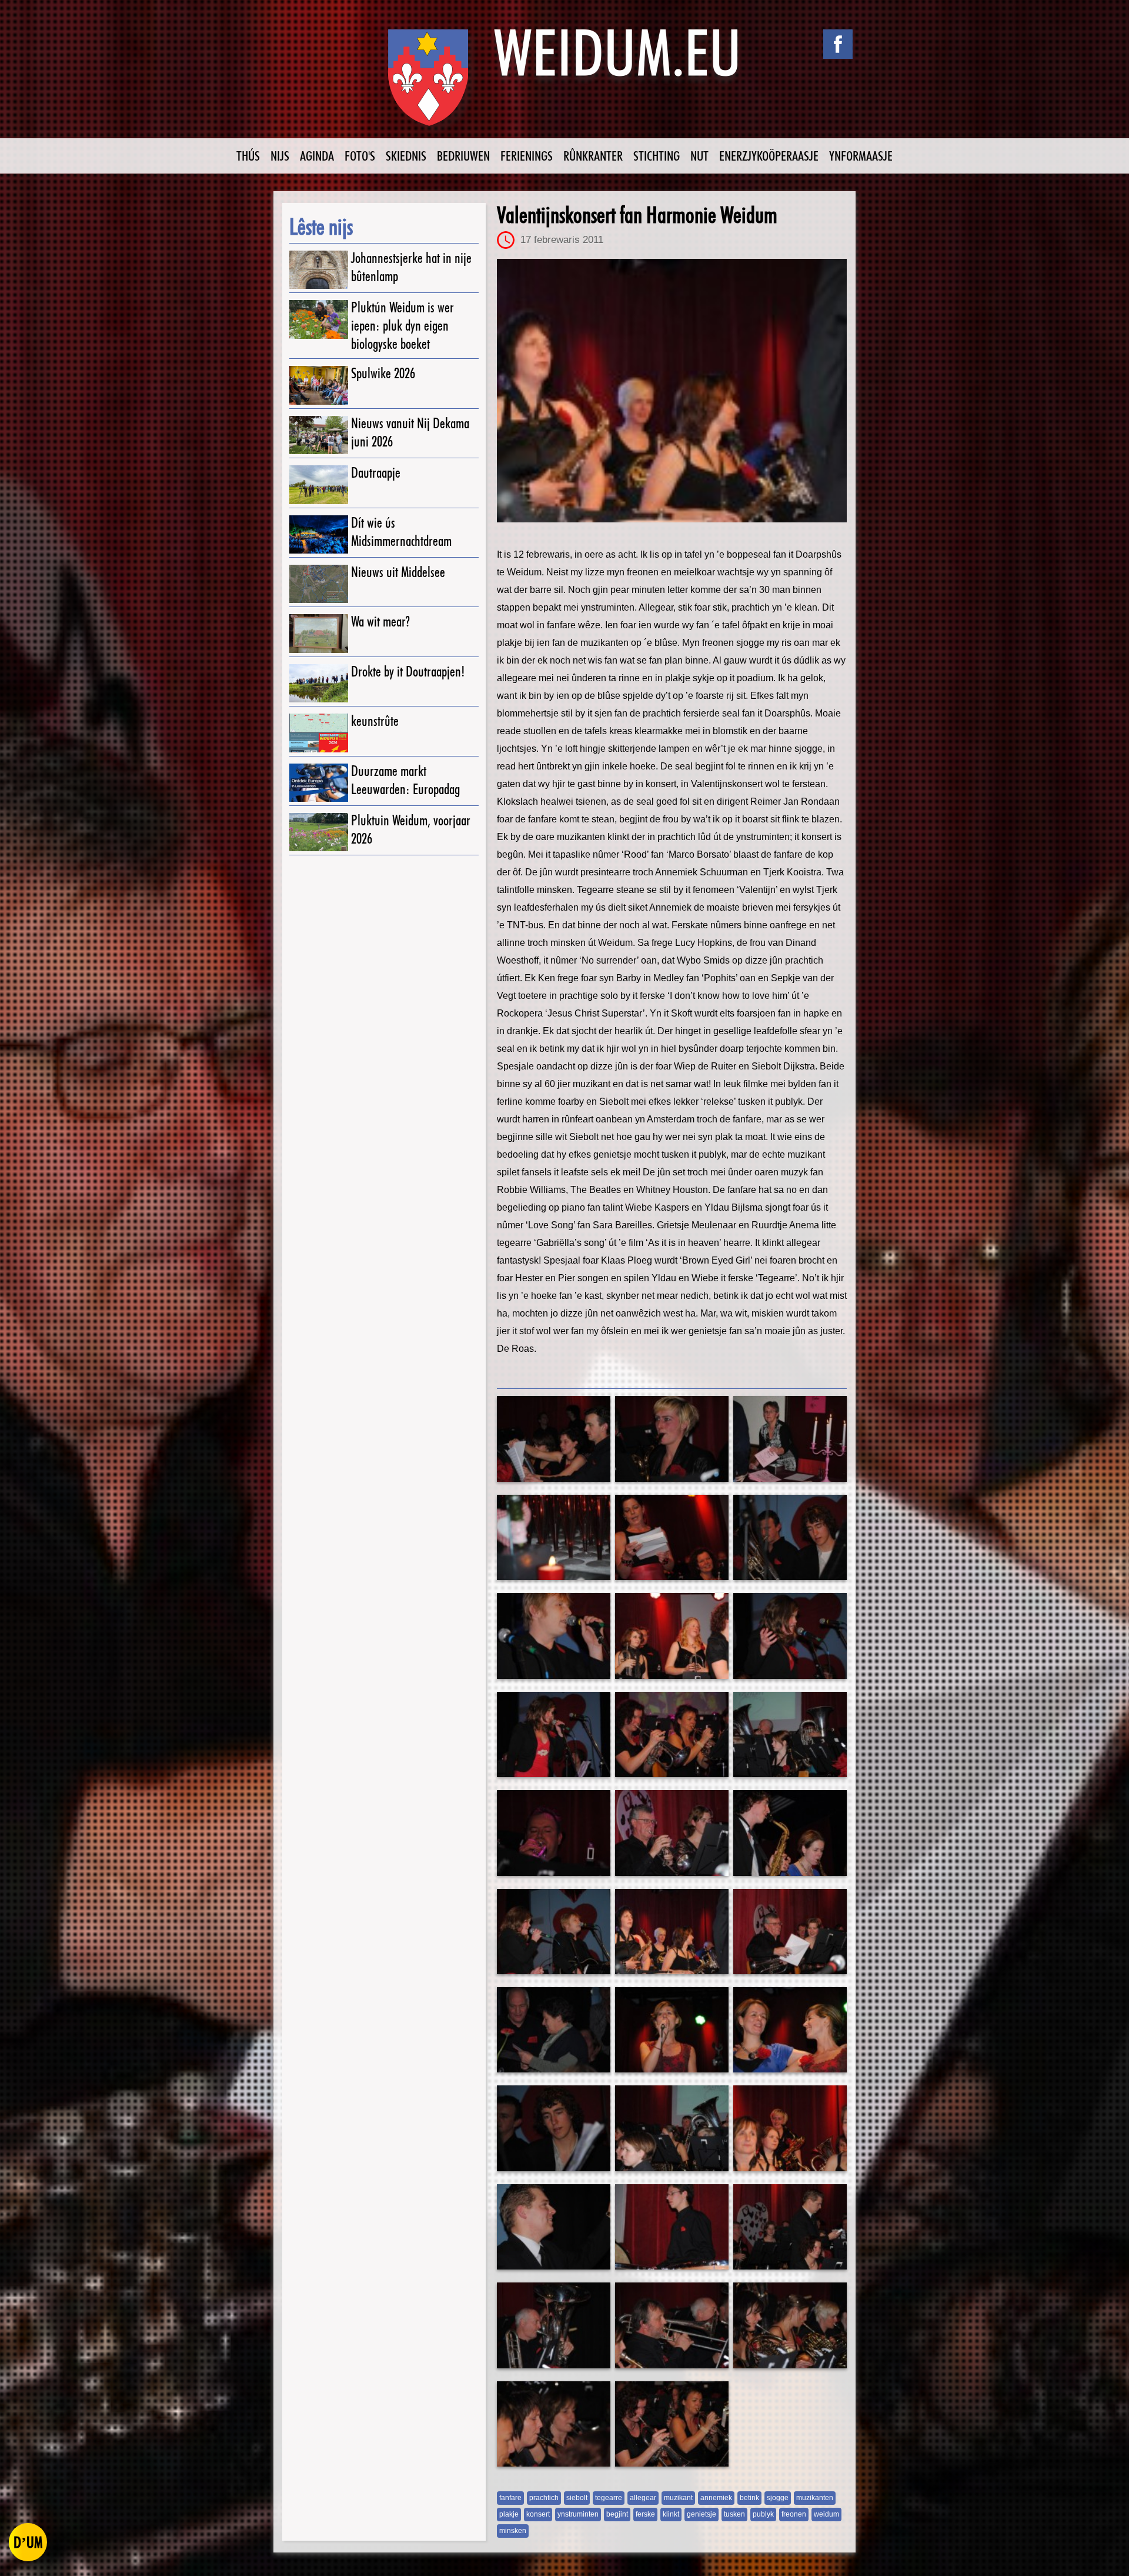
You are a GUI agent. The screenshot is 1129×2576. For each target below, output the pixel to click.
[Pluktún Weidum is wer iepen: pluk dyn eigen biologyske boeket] (319, 319)
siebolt (577, 2498)
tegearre (609, 2498)
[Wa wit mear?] (319, 633)
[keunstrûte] (319, 733)
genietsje (702, 2514)
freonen (794, 2514)
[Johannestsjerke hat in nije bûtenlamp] (319, 270)
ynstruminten (578, 2514)
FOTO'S (360, 156)
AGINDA (317, 156)
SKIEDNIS (406, 156)
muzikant (678, 2498)
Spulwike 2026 (383, 373)
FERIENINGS (527, 156)
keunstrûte (375, 721)
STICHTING (657, 156)
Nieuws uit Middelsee (398, 572)
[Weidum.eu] (564, 84)
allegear (643, 2498)
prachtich (544, 2498)
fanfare (510, 2498)
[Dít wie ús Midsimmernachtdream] (319, 534)
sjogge (778, 2498)
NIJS (280, 156)
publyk (763, 2514)
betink (749, 2498)
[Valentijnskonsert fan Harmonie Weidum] (672, 391)
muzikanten (815, 2498)
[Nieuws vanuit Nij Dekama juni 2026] (319, 435)
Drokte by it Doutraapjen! (408, 672)
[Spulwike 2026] (319, 385)
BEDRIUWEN (463, 156)
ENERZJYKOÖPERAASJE (769, 156)
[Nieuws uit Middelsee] (319, 584)
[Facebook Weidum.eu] (838, 44)
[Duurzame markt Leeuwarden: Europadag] (319, 783)
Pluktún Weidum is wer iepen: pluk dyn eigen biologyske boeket (403, 326)
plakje (509, 2514)
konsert (538, 2514)
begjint (617, 2514)
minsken (513, 2531)
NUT (699, 156)
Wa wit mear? (380, 621)
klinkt (671, 2514)
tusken (734, 2514)
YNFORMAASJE (861, 156)
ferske (645, 2514)
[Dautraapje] (319, 484)
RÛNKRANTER (593, 156)
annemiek (716, 2498)
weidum (826, 2514)
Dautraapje (376, 473)
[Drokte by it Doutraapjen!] (319, 683)
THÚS (248, 156)
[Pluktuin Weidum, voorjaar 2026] (319, 832)
